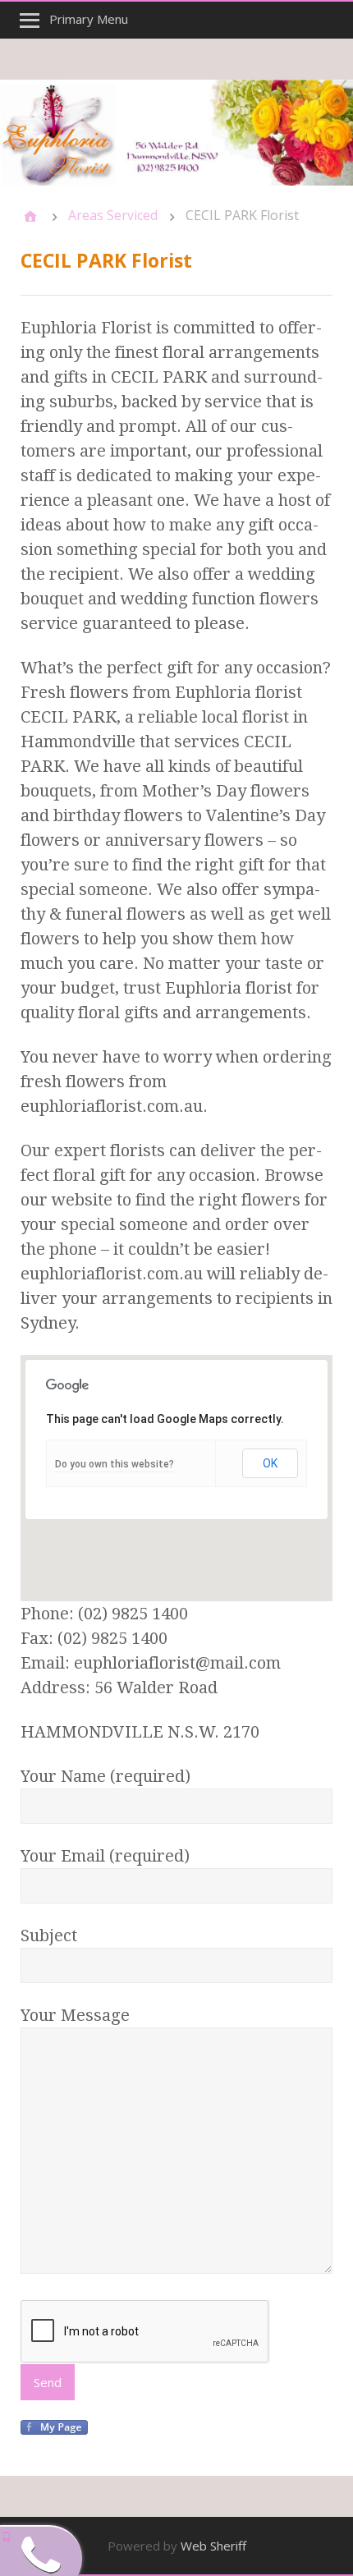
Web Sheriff (213, 2546)
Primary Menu (89, 19)
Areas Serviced (113, 215)
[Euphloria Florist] (176, 133)
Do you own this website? (115, 1464)
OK (270, 1463)
